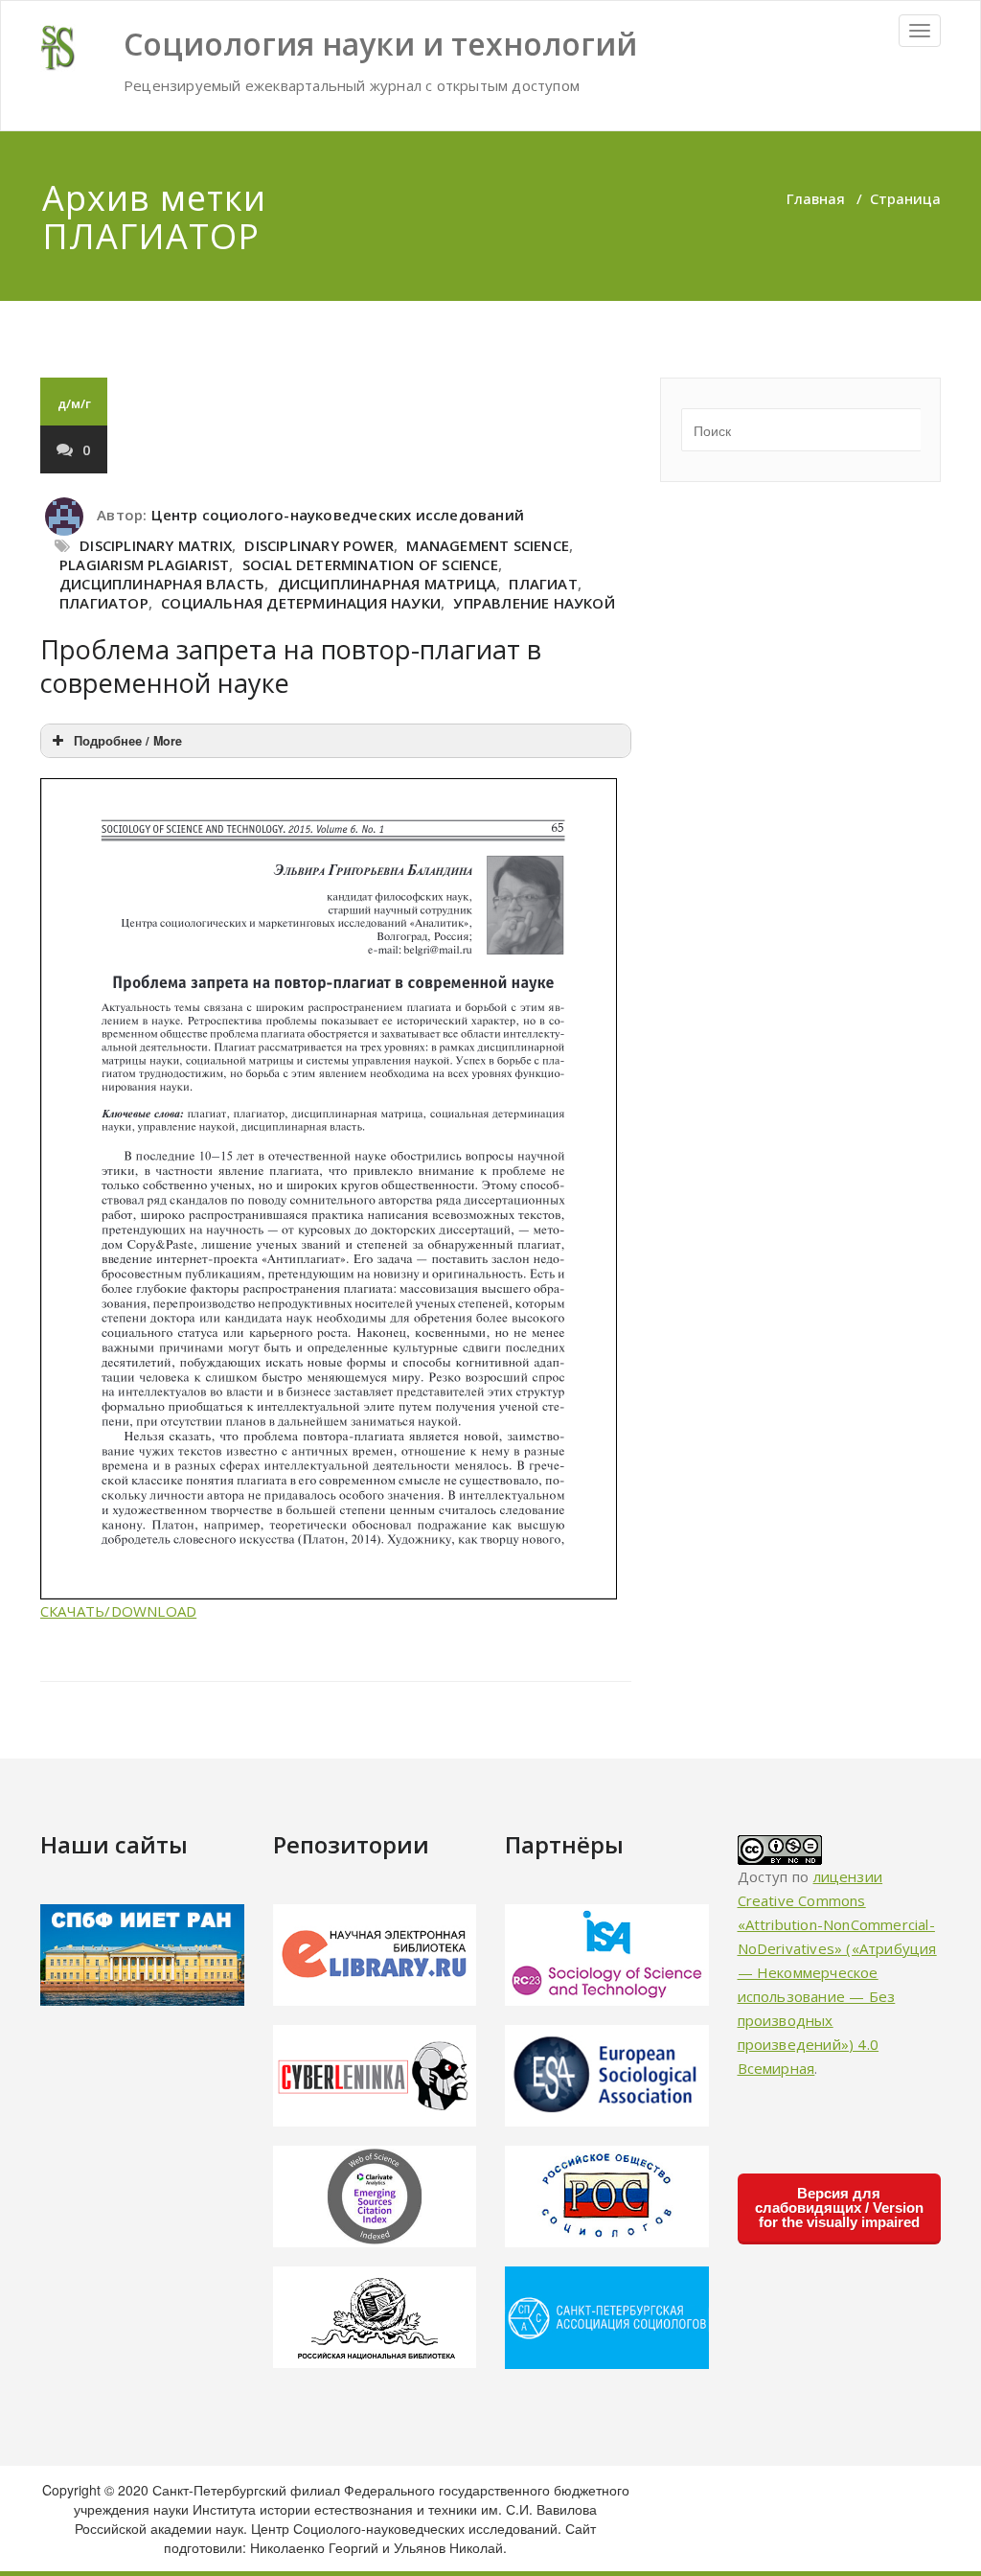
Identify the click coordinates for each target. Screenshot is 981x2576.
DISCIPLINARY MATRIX (156, 545)
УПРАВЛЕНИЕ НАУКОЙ (534, 603)
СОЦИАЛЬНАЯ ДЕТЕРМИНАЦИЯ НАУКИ (301, 603)
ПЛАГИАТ (543, 584)
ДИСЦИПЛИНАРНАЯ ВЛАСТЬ (162, 584)
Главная (816, 198)
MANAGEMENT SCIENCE (488, 545)
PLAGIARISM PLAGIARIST (144, 564)
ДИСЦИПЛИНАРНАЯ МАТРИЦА (387, 584)
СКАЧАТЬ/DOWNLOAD (118, 1611)
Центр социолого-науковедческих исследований (338, 515)
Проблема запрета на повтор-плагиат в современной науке (291, 666)
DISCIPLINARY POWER (319, 545)
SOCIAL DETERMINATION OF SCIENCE (370, 564)
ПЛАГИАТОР (104, 603)
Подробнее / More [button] (128, 741)
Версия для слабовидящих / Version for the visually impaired (839, 2208)
